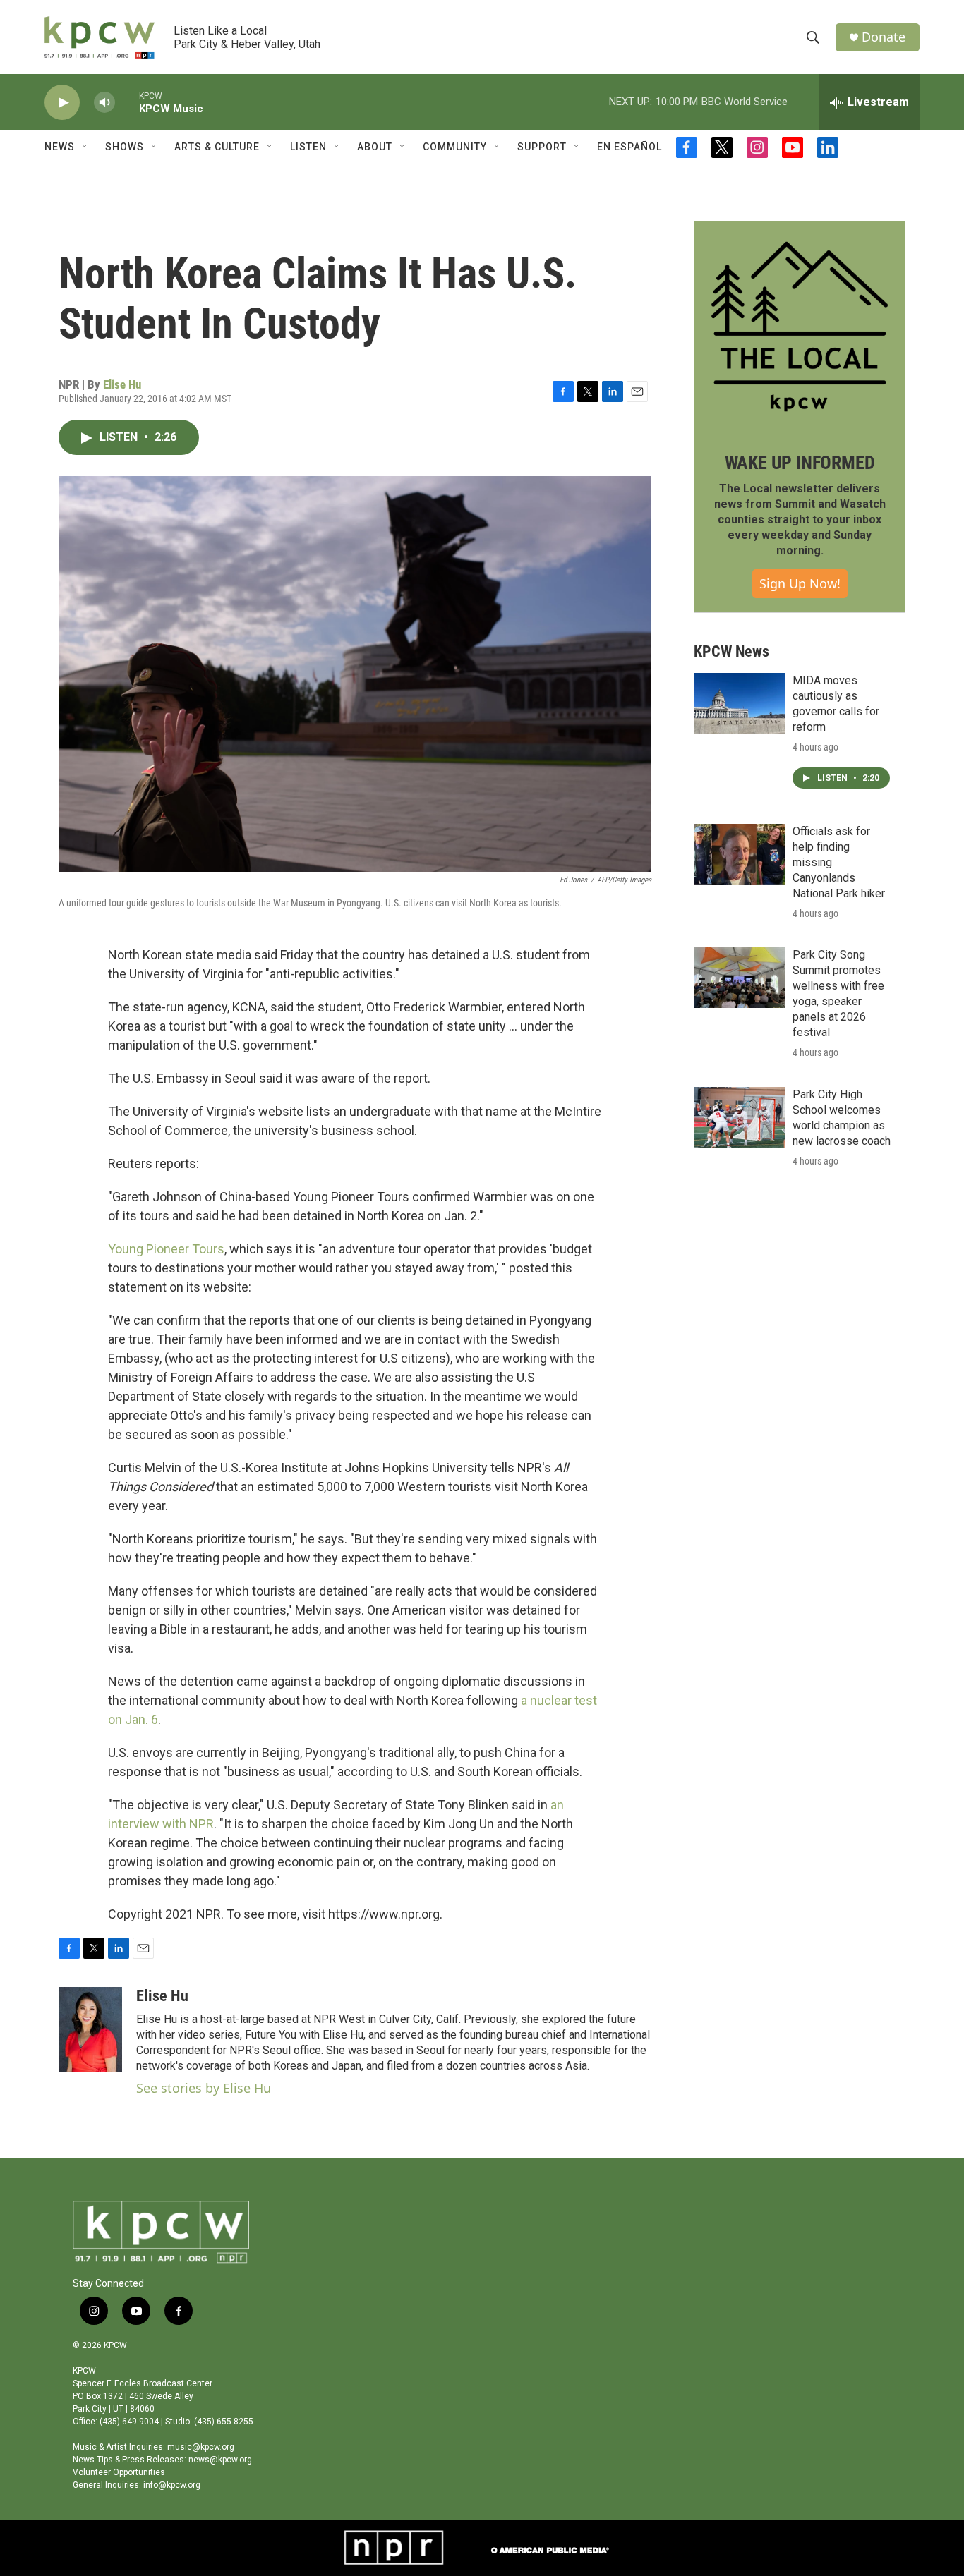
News (60, 147)
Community (455, 147)
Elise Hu (122, 384)
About (375, 147)
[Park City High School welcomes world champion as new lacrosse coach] (740, 1117)
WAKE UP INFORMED (800, 463)
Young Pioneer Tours (166, 1249)
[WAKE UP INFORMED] (800, 327)
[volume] (104, 103)
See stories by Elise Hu (204, 2088)
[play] (62, 103)
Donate (884, 37)
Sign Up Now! (800, 583)
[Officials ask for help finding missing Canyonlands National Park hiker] (740, 854)
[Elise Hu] (90, 2029)
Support (542, 147)
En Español (629, 147)
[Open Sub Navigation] (85, 147)
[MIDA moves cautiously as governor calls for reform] (740, 703)
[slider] (127, 102)
